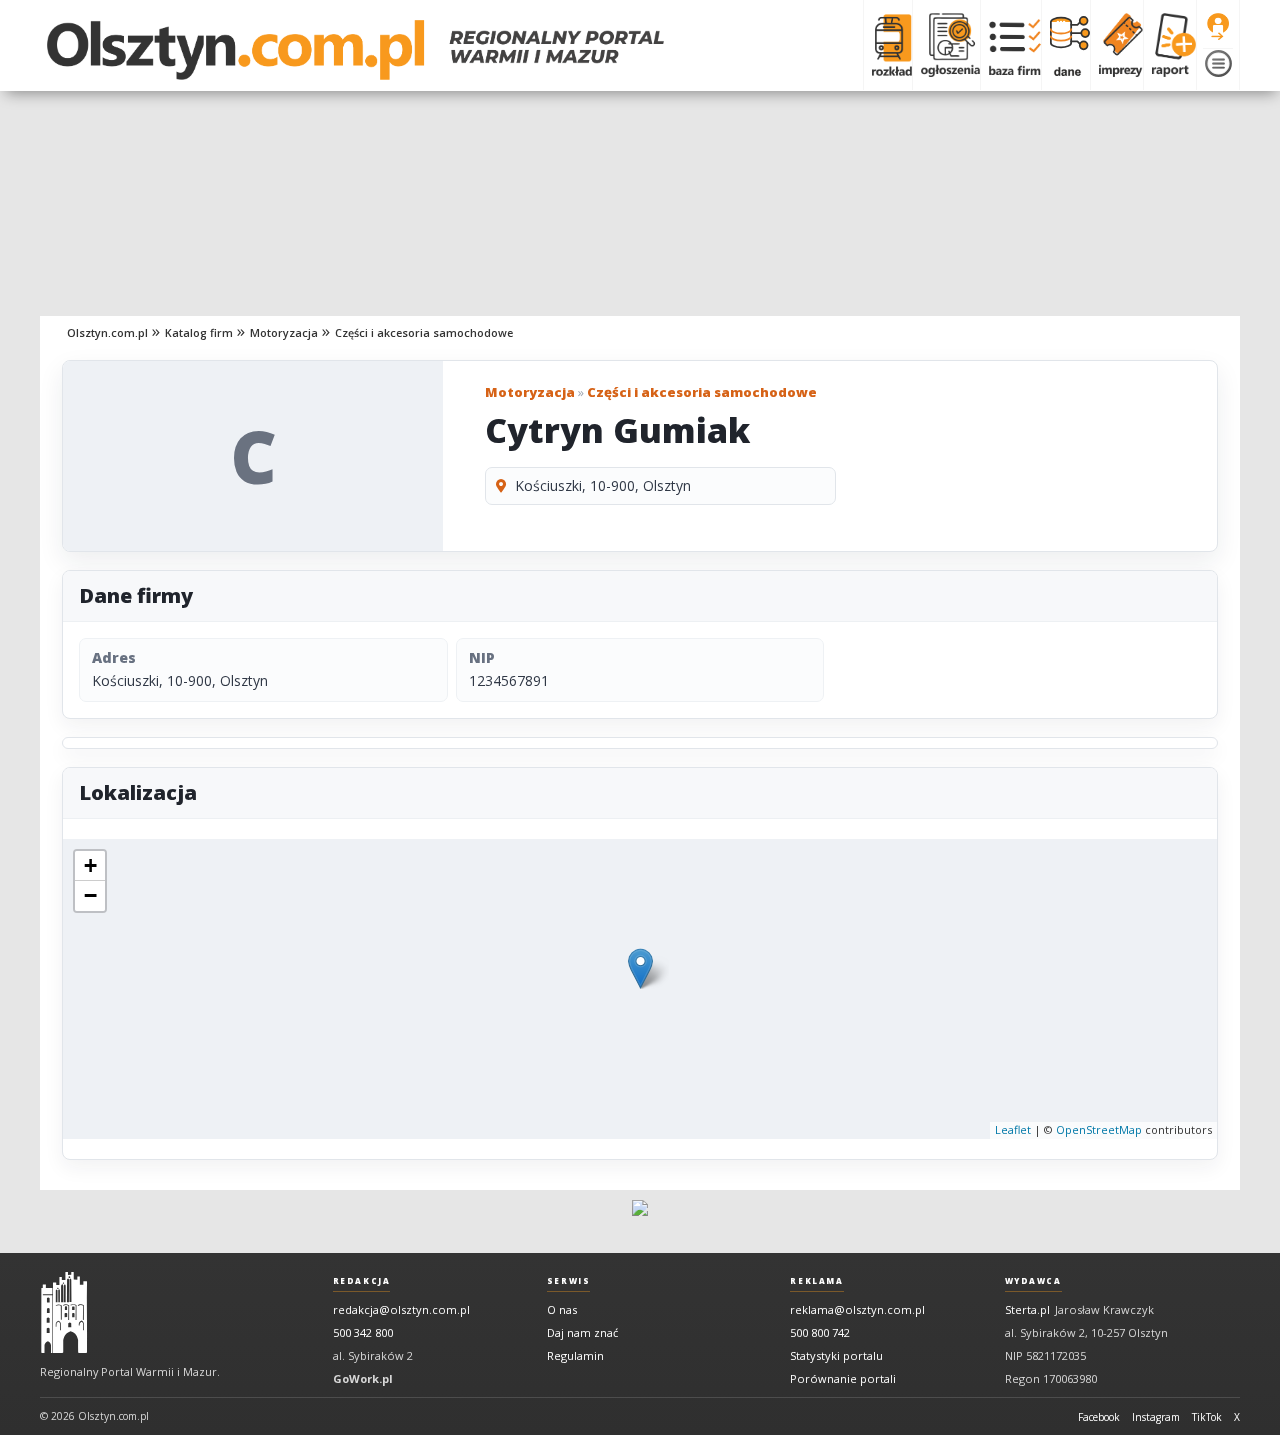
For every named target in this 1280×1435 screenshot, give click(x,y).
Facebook (1099, 1417)
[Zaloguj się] (1218, 27)
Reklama (816, 1281)
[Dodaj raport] (1169, 45)
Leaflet (1013, 1129)
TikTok (1207, 1417)
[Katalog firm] (1010, 45)
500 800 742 (820, 1332)
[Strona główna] (355, 50)
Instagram (1156, 1417)
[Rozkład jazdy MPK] (887, 45)
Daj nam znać (582, 1332)
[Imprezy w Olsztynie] (1116, 45)
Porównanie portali (843, 1378)
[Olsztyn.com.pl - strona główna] (64, 1313)
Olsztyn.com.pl (107, 332)
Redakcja (362, 1281)
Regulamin (575, 1355)
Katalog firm (199, 332)
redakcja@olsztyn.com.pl (401, 1309)
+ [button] (90, 865)
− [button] (90, 895)
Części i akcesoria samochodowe (424, 332)
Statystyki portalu (836, 1355)
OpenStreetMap (1099, 1129)
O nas (562, 1309)
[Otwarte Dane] (1065, 45)
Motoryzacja (284, 332)
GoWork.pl (363, 1378)
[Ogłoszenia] (946, 45)
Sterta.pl (1027, 1309)
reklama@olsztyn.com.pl (857, 1309)
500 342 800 (363, 1332)
